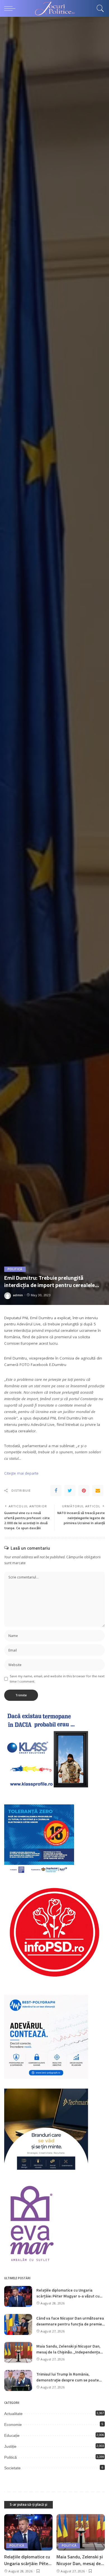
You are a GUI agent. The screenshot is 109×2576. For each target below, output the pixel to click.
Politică (15, 1269)
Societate (12, 2468)
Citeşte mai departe (21, 1473)
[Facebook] (56, 1491)
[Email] (98, 1491)
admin (18, 1295)
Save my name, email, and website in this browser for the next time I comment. (57, 1679)
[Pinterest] (84, 1491)
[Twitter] (70, 1491)
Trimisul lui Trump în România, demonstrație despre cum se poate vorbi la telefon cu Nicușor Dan (68, 2380)
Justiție (10, 2446)
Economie (13, 2425)
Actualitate (13, 2414)
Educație (12, 2435)
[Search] (99, 8)
